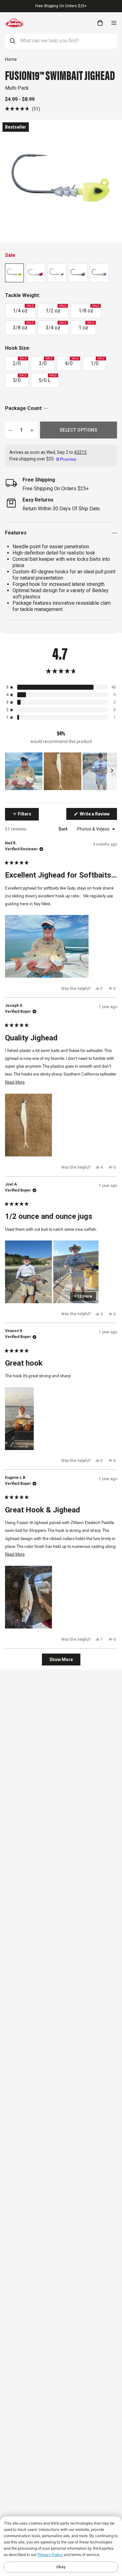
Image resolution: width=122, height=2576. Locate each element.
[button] (23, 109)
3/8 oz (23, 326)
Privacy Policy (50, 2555)
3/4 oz (56, 326)
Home (11, 59)
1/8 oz (89, 309)
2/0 (20, 362)
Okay (61, 2567)
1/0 (98, 362)
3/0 (46, 362)
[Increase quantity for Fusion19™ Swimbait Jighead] (32, 430)
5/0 (20, 379)
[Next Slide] (112, 771)
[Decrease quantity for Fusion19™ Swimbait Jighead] (11, 430)
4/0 (72, 362)
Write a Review (98, 815)
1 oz (86, 326)
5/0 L (48, 379)
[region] (61, 771)
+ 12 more (83, 1296)
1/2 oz (56, 309)
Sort (64, 829)
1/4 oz (23, 309)
